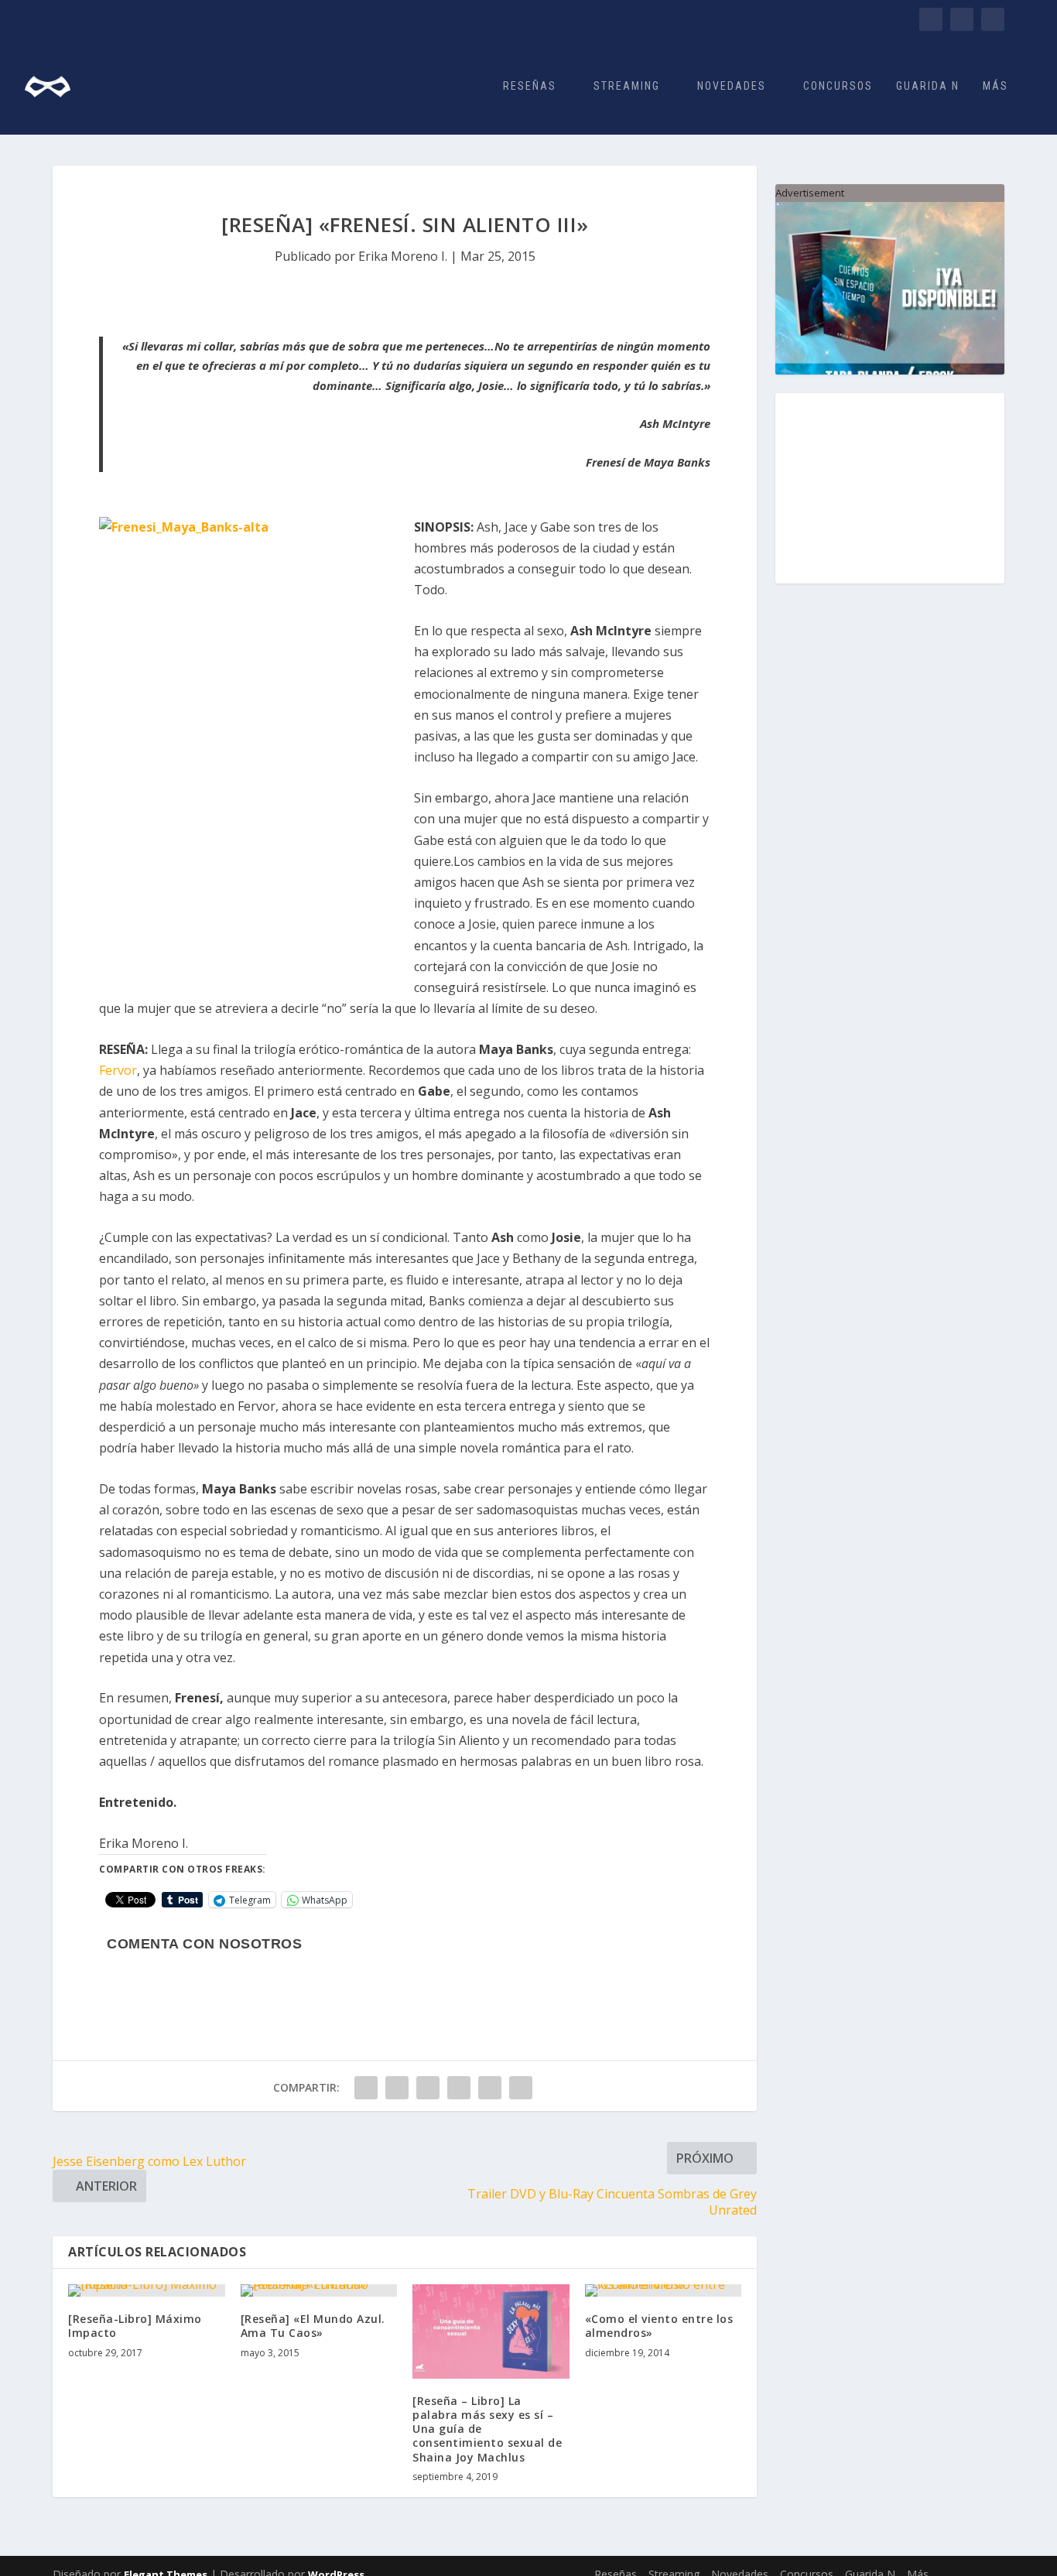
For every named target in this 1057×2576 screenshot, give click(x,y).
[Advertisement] (890, 488)
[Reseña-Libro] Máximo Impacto (135, 2326)
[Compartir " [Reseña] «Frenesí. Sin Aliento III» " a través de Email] (521, 2088)
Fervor (118, 1070)
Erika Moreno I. (403, 256)
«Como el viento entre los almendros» (659, 2326)
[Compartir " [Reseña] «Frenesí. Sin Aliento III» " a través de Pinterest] (459, 2088)
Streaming (627, 86)
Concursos (838, 86)
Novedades (732, 86)
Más (995, 86)
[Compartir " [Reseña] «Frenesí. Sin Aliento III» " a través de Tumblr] (428, 2088)
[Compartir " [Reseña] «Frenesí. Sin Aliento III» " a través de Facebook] (366, 2088)
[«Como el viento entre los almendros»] (664, 2290)
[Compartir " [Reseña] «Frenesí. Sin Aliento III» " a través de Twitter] (397, 2088)
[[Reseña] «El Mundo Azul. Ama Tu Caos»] (319, 2290)
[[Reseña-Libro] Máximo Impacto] (147, 2290)
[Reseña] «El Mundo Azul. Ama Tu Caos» (313, 2326)
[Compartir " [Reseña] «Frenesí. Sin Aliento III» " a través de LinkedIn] (490, 2088)
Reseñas (530, 86)
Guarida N (928, 86)
